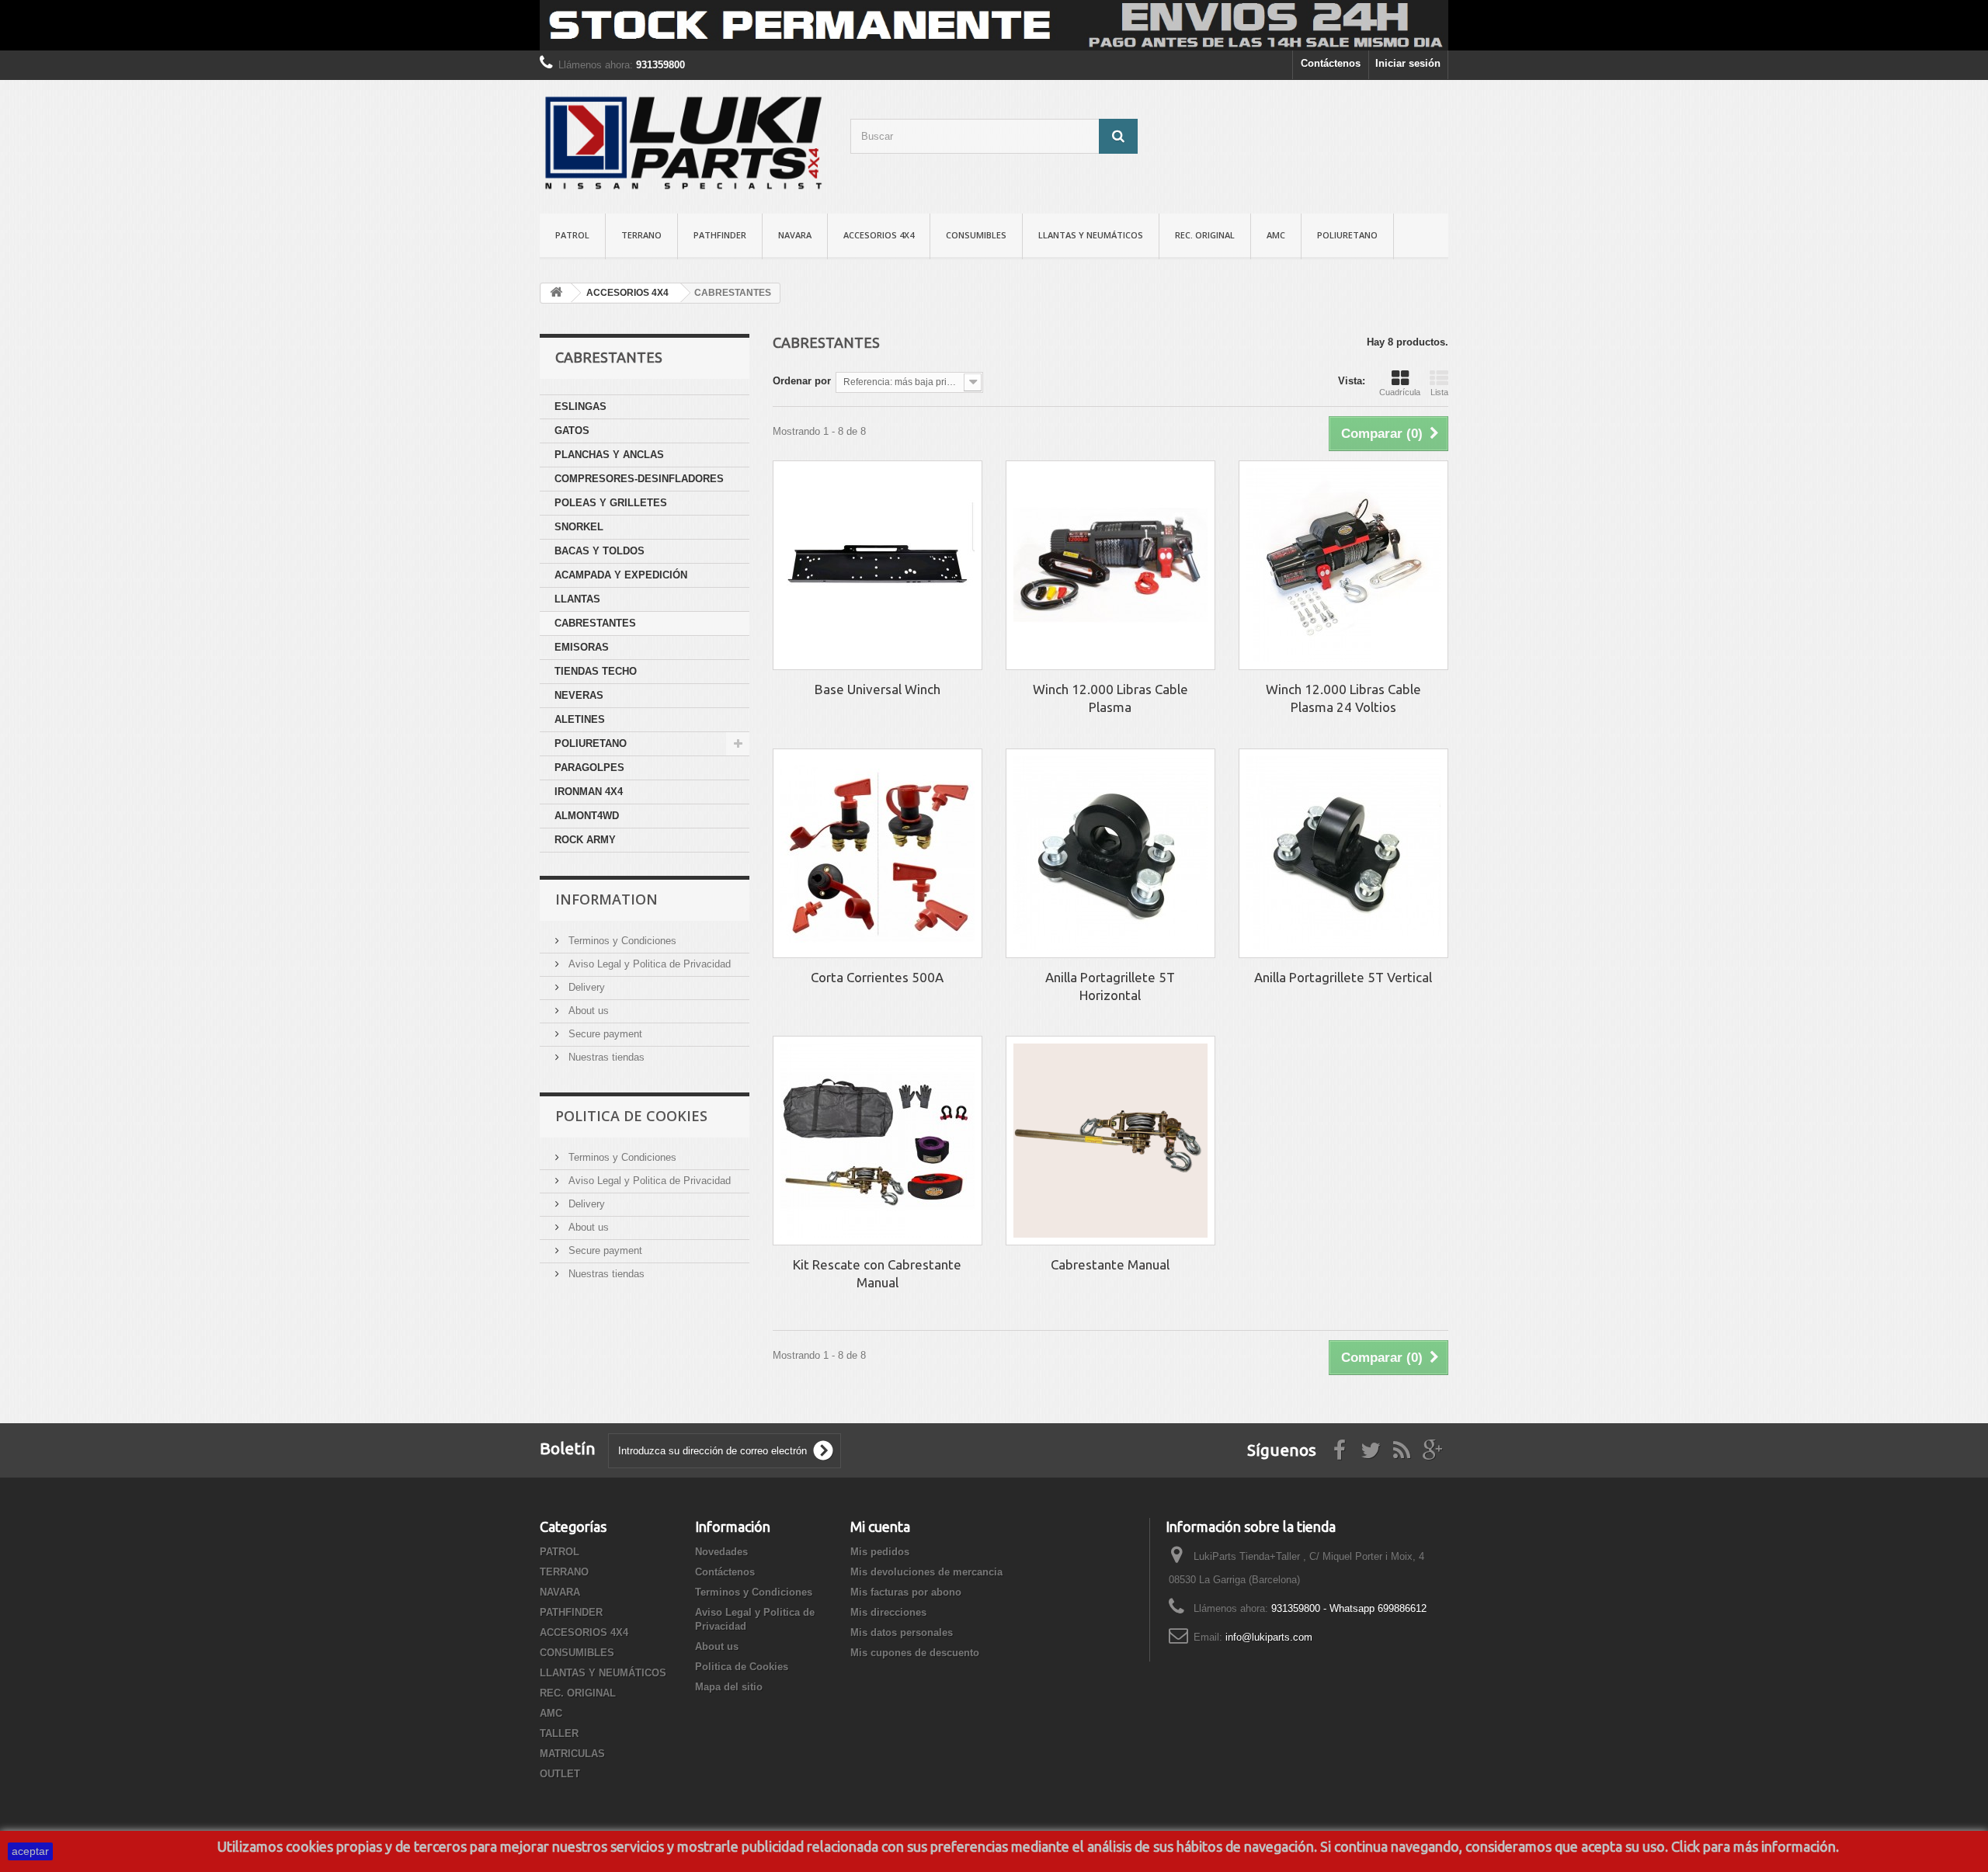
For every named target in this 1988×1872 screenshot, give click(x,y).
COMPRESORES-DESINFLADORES (639, 479)
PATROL (572, 235)
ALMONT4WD (587, 816)
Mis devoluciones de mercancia (926, 1572)
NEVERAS (579, 695)
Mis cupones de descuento (915, 1653)
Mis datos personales (902, 1632)
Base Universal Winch (878, 689)
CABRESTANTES (595, 623)
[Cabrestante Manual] (1110, 1141)
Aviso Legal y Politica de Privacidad (648, 964)
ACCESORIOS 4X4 (879, 235)
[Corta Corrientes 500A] (878, 853)
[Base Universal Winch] (878, 565)
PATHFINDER (720, 235)
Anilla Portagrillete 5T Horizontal (1110, 986)
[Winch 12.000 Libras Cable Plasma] (1110, 565)
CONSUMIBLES (976, 235)
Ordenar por (802, 381)
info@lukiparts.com (1269, 1637)
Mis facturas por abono (906, 1592)
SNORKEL (579, 527)
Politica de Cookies (631, 1116)
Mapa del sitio (729, 1687)
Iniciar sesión (1408, 63)
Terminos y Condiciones (621, 941)
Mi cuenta (880, 1526)
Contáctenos (1331, 63)
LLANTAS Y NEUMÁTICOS (1091, 235)
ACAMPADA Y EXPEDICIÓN (621, 575)
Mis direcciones (888, 1612)
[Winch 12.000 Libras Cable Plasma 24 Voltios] (1343, 565)
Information (606, 899)
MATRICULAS (572, 1754)
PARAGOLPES (589, 768)
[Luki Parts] (683, 143)
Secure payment (604, 1034)
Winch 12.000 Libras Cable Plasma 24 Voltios (1343, 698)
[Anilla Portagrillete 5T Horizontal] (1110, 853)
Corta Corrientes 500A (877, 977)
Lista (1439, 392)
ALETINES (580, 719)
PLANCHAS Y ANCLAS (609, 455)
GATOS (572, 431)
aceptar (30, 1851)
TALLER (559, 1733)
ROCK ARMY (585, 840)
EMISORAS (582, 647)
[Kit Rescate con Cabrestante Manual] (878, 1141)
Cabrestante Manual (1110, 1264)
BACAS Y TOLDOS (600, 551)
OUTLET (560, 1774)
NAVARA (795, 235)
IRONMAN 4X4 (589, 792)
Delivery (585, 987)
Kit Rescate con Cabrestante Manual (877, 1273)
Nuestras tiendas (605, 1057)
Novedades (721, 1552)
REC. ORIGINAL (1205, 235)
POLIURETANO (1347, 235)
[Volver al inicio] (556, 293)
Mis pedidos (880, 1552)
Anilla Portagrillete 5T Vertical (1343, 977)
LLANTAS (577, 599)
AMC (1276, 235)
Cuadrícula (1400, 392)
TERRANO (641, 235)
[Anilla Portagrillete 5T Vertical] (1343, 853)
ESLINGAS (580, 406)
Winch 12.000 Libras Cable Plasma (1110, 698)
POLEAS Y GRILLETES (611, 503)
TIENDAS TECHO (596, 671)
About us (587, 1011)
